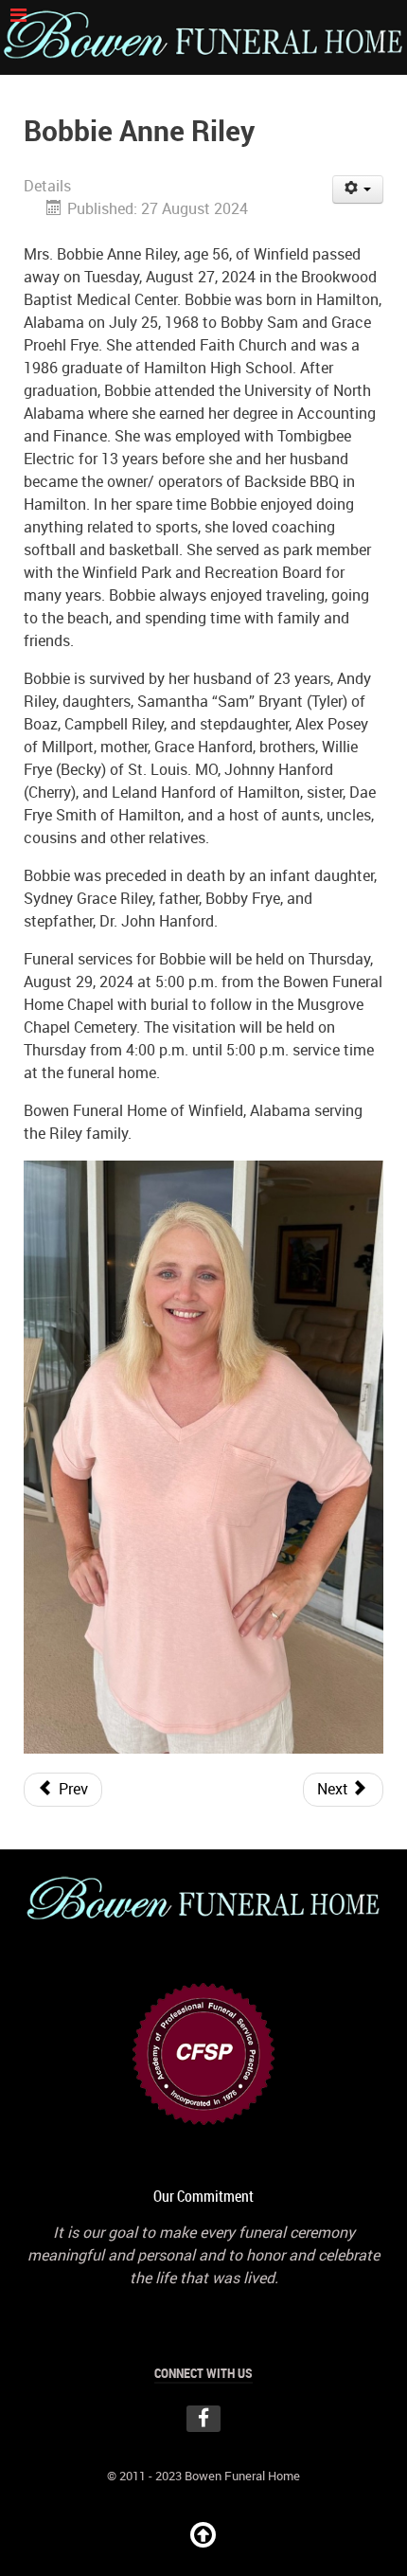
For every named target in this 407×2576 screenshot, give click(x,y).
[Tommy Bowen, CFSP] (203, 2053)
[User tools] (358, 189)
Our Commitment (203, 2197)
